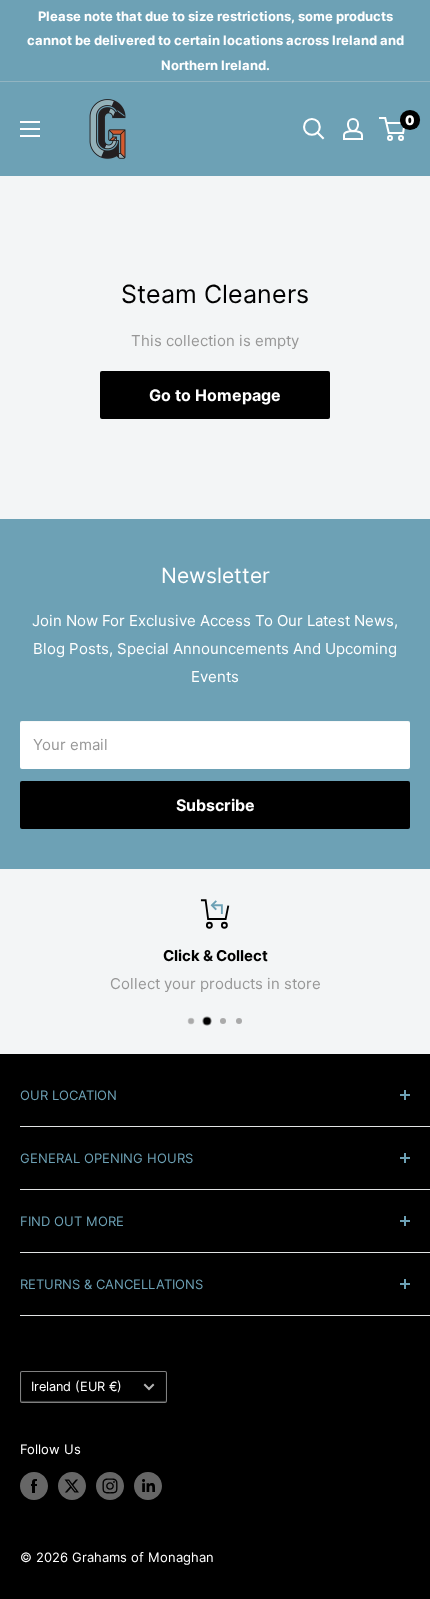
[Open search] (314, 129)
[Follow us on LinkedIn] (148, 1486)
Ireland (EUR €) (76, 1386)
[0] (393, 129)
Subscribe (215, 805)
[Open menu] (30, 129)
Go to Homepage (215, 395)
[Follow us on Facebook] (34, 1486)
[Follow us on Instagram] (110, 1486)
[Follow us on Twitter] (72, 1486)
